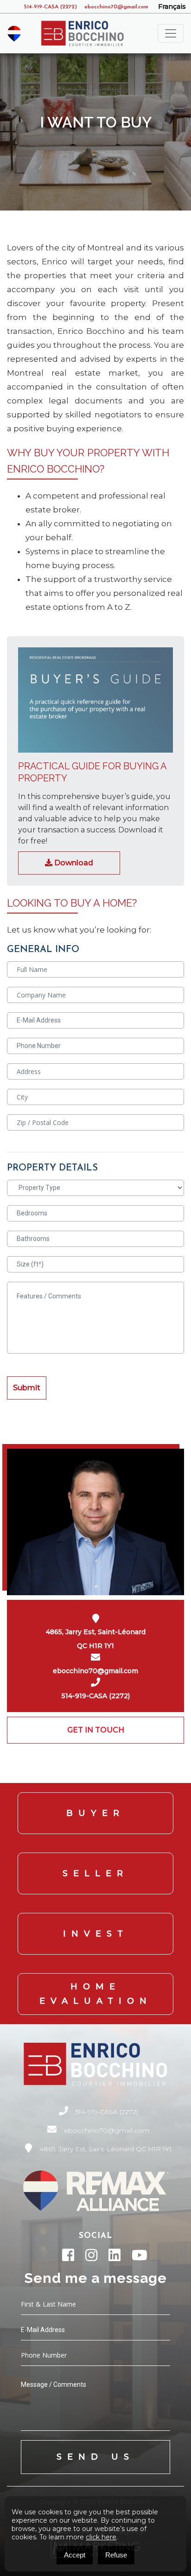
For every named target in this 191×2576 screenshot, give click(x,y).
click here (101, 2537)
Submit (27, 1388)
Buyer (95, 1813)
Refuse (116, 2555)
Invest (96, 1934)
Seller (95, 1873)
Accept (75, 2555)
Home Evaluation (96, 1994)
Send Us (95, 2457)
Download (73, 863)
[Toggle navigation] (171, 33)
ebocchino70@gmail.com (116, 7)
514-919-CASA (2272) (51, 7)
